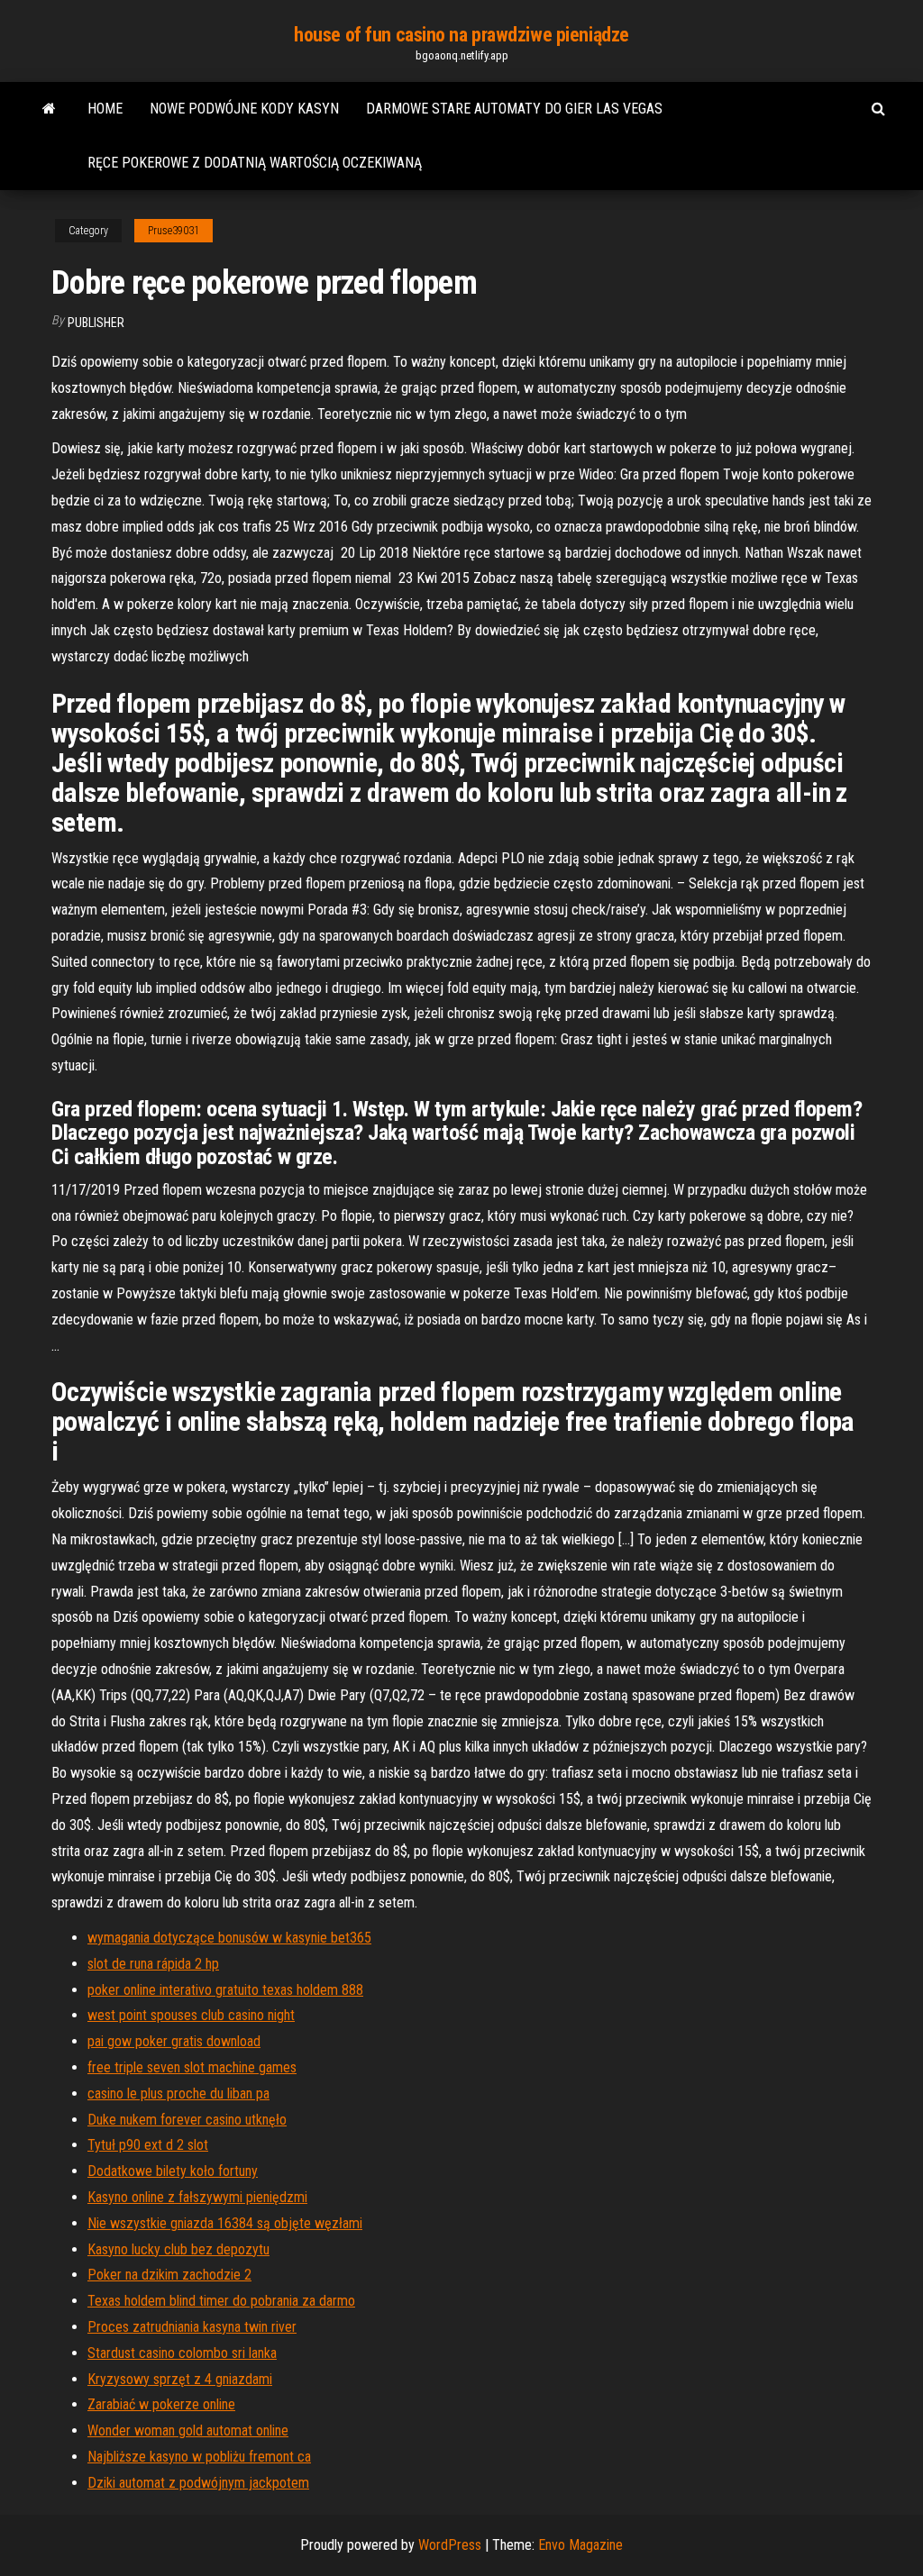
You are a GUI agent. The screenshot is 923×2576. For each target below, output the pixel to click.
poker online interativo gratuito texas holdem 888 (225, 1990)
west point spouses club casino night (191, 2015)
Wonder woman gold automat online (188, 2430)
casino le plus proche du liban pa (178, 2094)
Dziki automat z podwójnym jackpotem (198, 2483)
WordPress (450, 2545)
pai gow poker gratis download (174, 2041)
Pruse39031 (174, 231)
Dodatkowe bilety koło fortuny (173, 2171)
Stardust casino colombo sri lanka (182, 2353)
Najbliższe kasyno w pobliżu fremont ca (199, 2457)
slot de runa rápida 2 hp (153, 1964)
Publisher (96, 323)
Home (105, 109)
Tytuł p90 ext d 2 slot (148, 2145)
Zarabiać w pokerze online (161, 2404)
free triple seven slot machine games (192, 2067)
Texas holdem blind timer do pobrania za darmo (221, 2301)
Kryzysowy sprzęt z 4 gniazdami (180, 2379)
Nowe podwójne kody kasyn (244, 109)
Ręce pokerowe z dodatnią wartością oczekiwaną (255, 163)
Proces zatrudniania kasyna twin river (192, 2327)
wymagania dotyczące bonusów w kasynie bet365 (229, 1938)
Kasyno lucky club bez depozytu (178, 2249)
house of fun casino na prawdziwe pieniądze (461, 35)
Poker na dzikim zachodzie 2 (169, 2275)
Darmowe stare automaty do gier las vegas (514, 109)
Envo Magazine (580, 2545)
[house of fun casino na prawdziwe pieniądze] (49, 109)
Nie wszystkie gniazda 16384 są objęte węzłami (225, 2223)
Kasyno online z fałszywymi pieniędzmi (197, 2197)
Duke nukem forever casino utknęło (187, 2120)
